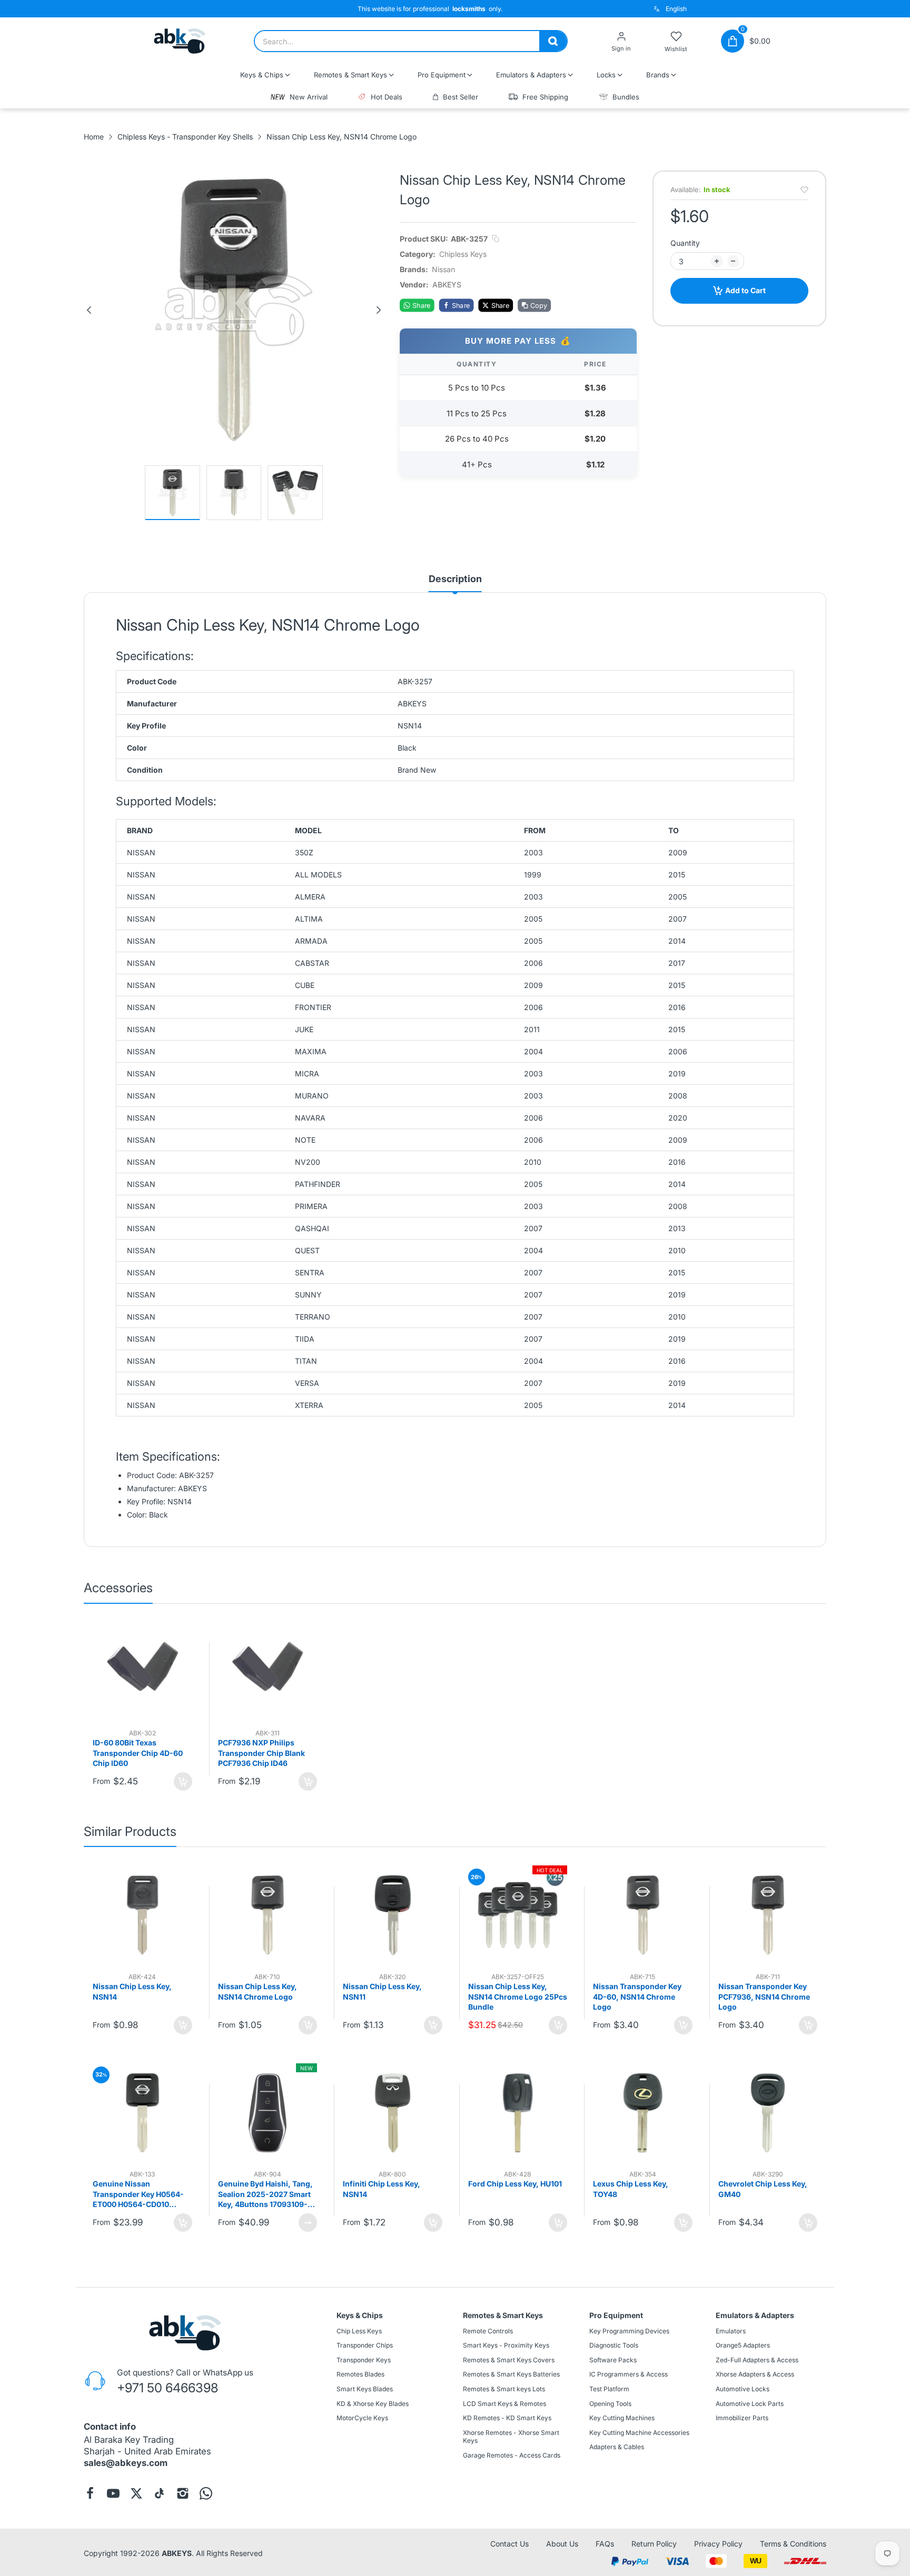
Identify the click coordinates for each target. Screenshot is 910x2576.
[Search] (553, 41)
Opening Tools (610, 2404)
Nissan (443, 269)
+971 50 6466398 (167, 2388)
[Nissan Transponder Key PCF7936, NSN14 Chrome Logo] (768, 1915)
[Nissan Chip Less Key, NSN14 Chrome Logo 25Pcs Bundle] (518, 1915)
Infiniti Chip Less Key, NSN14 (382, 2189)
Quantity (685, 243)
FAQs (605, 2544)
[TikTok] (160, 2493)
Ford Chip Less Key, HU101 (515, 2184)
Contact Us (510, 2544)
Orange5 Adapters (743, 2345)
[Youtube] (113, 2493)
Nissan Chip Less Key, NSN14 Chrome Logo (258, 1991)
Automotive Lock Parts (750, 2404)
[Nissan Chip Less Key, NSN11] (393, 1915)
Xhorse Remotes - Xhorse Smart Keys (511, 2437)
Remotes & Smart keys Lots (504, 2389)
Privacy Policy (718, 2544)
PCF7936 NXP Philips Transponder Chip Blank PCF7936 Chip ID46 (261, 1753)
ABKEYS (177, 2553)
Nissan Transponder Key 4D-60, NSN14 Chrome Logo (637, 1996)
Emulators (731, 2331)
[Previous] (89, 310)
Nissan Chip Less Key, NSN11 (382, 1991)
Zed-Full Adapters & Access (757, 2360)
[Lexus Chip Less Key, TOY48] (643, 2113)
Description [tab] (455, 579)
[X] (136, 2493)
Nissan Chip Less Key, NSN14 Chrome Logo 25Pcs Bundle (518, 1996)
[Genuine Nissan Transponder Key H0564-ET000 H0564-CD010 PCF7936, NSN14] (142, 2113)
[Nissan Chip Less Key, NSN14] (142, 1915)
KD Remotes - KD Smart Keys (507, 2418)
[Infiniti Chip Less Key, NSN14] (393, 2113)
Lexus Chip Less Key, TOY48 (631, 2189)
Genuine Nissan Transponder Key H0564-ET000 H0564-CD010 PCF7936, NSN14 (138, 2194)
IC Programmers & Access (629, 2375)
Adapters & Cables (617, 2447)
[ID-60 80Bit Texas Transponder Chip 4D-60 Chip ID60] (142, 1672)
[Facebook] (90, 2493)
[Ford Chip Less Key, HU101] (518, 2113)
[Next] (379, 310)
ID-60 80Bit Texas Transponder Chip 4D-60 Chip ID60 (138, 1753)
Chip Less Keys (359, 2331)
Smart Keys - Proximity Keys (506, 2345)
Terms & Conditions (793, 2544)
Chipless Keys (463, 254)
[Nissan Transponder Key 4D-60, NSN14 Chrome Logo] (643, 1915)
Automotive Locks (743, 2389)
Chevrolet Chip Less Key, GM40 (763, 2189)
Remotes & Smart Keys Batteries (511, 2375)
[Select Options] (308, 2223)
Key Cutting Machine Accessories (639, 2433)
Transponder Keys (364, 2360)
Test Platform (609, 2389)
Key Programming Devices (629, 2331)
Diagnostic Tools (614, 2345)
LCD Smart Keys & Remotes (505, 2404)
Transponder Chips (365, 2345)
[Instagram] (183, 2493)
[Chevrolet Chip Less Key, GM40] (768, 2113)
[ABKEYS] (180, 41)
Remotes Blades (360, 2375)
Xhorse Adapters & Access (755, 2375)
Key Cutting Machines (622, 2418)
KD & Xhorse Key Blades (373, 2404)
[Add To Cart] (183, 1781)
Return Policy (654, 2544)
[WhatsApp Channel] (206, 2493)
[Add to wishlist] (804, 190)
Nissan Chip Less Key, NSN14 (132, 1991)
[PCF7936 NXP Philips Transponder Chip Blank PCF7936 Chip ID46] (268, 1672)
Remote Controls (488, 2331)
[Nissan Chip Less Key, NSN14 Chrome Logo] (268, 1915)
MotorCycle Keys (362, 2418)
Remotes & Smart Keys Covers (509, 2360)
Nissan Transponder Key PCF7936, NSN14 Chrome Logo (764, 1996)
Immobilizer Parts (742, 2418)
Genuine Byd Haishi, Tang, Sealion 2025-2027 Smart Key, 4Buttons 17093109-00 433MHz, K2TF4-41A (268, 2194)
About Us (562, 2544)
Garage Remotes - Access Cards (512, 2455)
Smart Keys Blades (365, 2389)
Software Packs (613, 2360)
